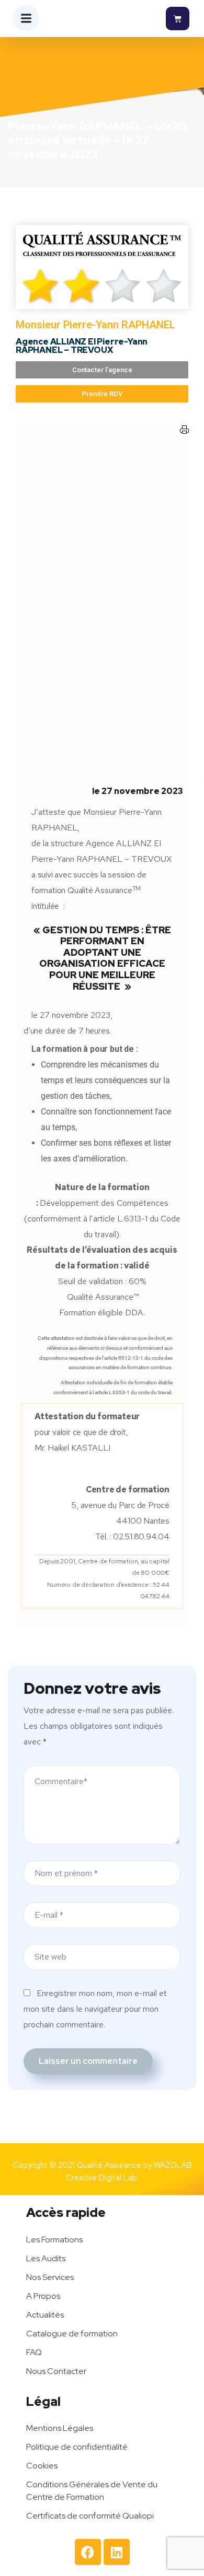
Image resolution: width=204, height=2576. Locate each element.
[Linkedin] (117, 2552)
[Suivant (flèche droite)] (186, 1288)
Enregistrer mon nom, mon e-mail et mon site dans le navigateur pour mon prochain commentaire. (95, 2009)
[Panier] (178, 19)
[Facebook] (88, 2552)
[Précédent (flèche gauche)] (18, 1288)
